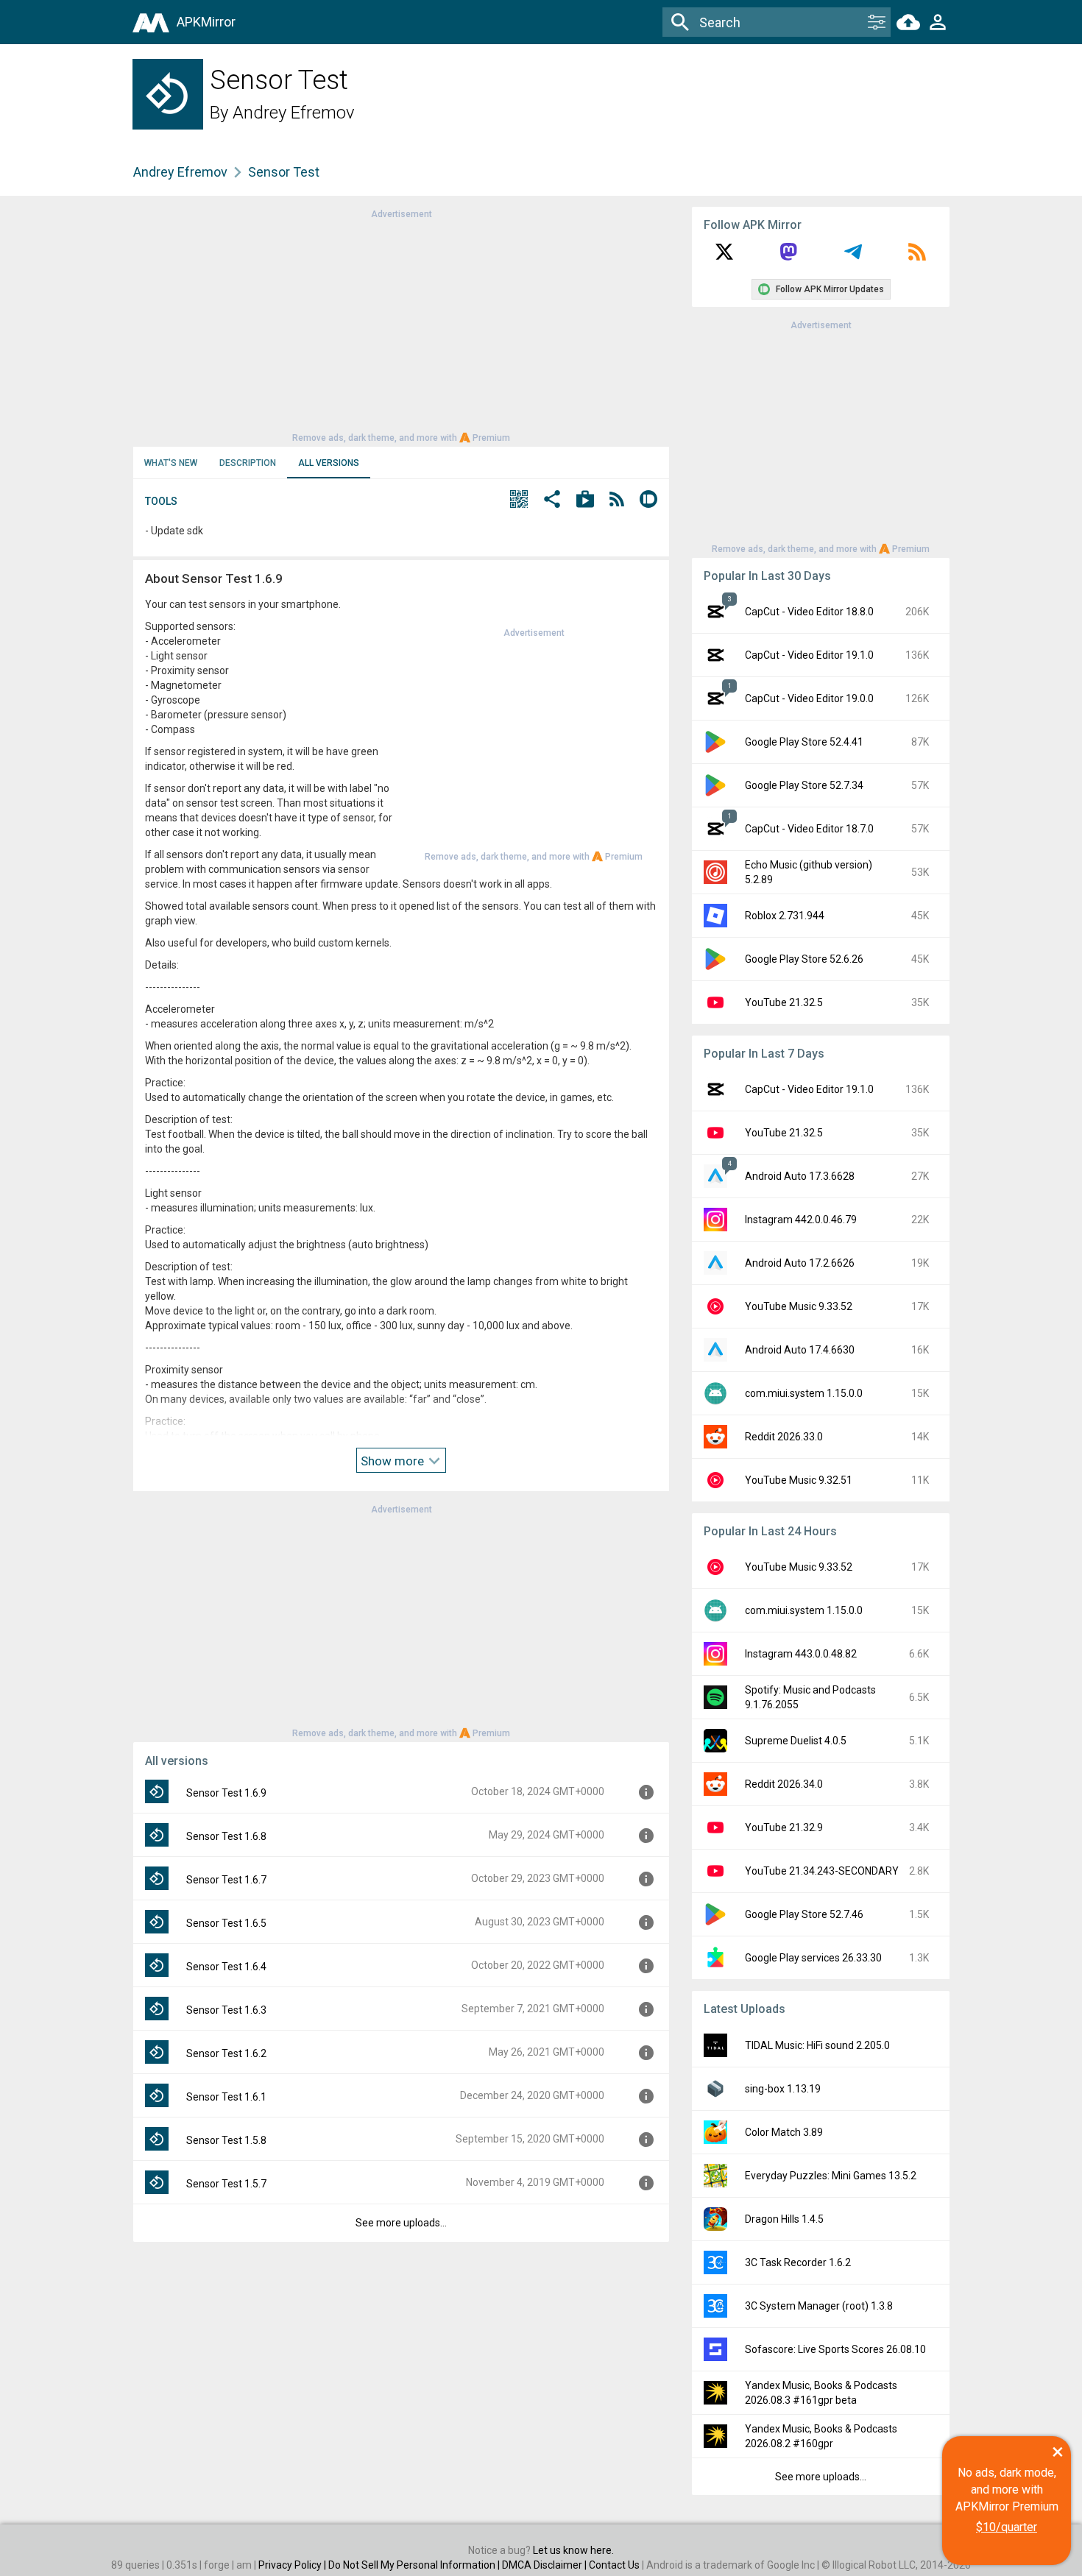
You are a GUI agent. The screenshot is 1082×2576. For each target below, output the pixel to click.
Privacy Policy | (293, 2565)
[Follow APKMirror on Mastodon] (788, 257)
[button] (519, 501)
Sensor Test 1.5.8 (226, 2140)
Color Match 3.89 (784, 2132)
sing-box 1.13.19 (783, 2089)
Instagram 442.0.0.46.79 (801, 1220)
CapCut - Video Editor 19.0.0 (809, 698)
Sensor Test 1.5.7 (226, 2184)
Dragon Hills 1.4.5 (784, 2219)
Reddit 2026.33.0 (784, 1437)
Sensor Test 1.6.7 (226, 1880)
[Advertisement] (401, 325)
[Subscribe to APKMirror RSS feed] (917, 257)
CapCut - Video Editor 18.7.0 (809, 829)
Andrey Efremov (294, 113)
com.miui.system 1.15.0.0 (804, 1393)
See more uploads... (401, 2223)
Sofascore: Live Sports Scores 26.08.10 (835, 2349)
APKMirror (206, 22)
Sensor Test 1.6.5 (226, 1923)
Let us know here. (573, 2550)
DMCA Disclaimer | (545, 2565)
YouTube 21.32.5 (784, 1002)
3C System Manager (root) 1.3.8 (819, 2306)
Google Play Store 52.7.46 (804, 1914)
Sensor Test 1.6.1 (226, 2097)
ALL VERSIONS (329, 463)
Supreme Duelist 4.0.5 (796, 1741)
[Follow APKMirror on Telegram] (853, 257)
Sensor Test (284, 172)
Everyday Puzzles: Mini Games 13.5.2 (831, 2176)
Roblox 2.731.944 (785, 916)
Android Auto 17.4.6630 (800, 1350)
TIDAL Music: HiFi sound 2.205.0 (817, 2045)
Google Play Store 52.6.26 (804, 959)
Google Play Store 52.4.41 (804, 742)
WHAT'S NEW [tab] (171, 463)
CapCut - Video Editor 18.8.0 (809, 612)
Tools (161, 501)
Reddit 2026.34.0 (784, 1784)
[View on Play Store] (585, 501)
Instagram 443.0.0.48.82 (801, 1654)
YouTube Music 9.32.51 (799, 1480)
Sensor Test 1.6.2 (226, 2053)
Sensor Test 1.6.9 (226, 1793)
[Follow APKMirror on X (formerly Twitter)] (724, 257)
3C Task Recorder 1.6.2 (798, 2262)
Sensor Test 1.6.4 (226, 1967)
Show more (394, 1461)
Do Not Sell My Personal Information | (415, 2565)
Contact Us (614, 2565)
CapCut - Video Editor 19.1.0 (809, 655)
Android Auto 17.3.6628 (800, 1176)
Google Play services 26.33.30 (813, 1958)
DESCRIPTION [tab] (248, 463)
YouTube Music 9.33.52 (799, 1306)
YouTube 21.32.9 (784, 1827)
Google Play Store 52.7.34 (804, 785)
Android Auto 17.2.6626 (800, 1263)
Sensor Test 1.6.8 (226, 1836)
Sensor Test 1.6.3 (226, 2010)
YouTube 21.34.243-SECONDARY (822, 1871)
